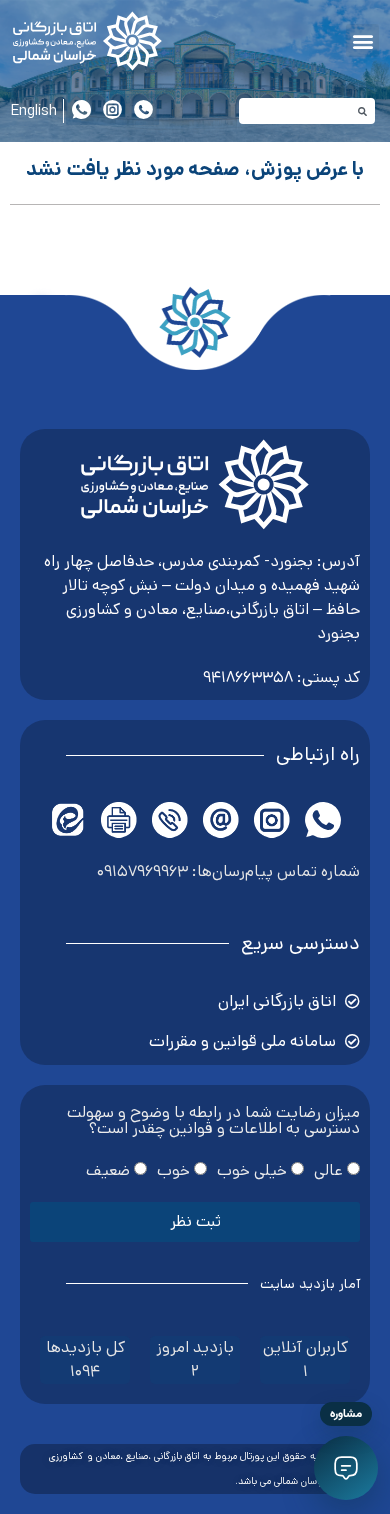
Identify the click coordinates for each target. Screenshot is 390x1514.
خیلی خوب (252, 1169)
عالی (328, 1169)
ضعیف (108, 1169)
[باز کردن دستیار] (346, 1468)
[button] (362, 40)
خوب (173, 1169)
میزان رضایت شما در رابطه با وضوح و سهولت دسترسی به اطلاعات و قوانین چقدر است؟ (213, 1122)
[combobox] (307, 111)
